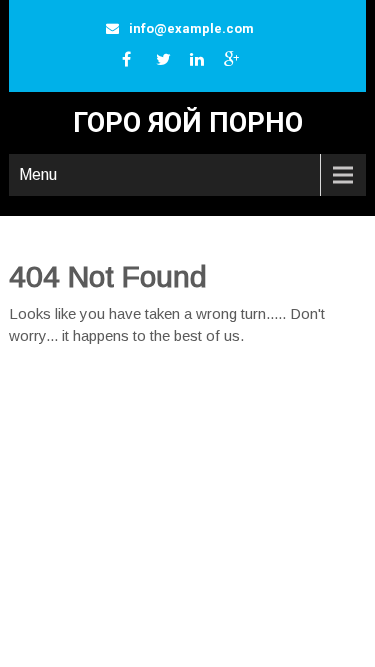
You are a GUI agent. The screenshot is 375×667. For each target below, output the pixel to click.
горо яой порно (188, 123)
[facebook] (134, 63)
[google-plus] (236, 63)
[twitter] (168, 63)
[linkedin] (202, 63)
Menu (38, 174)
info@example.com (191, 28)
